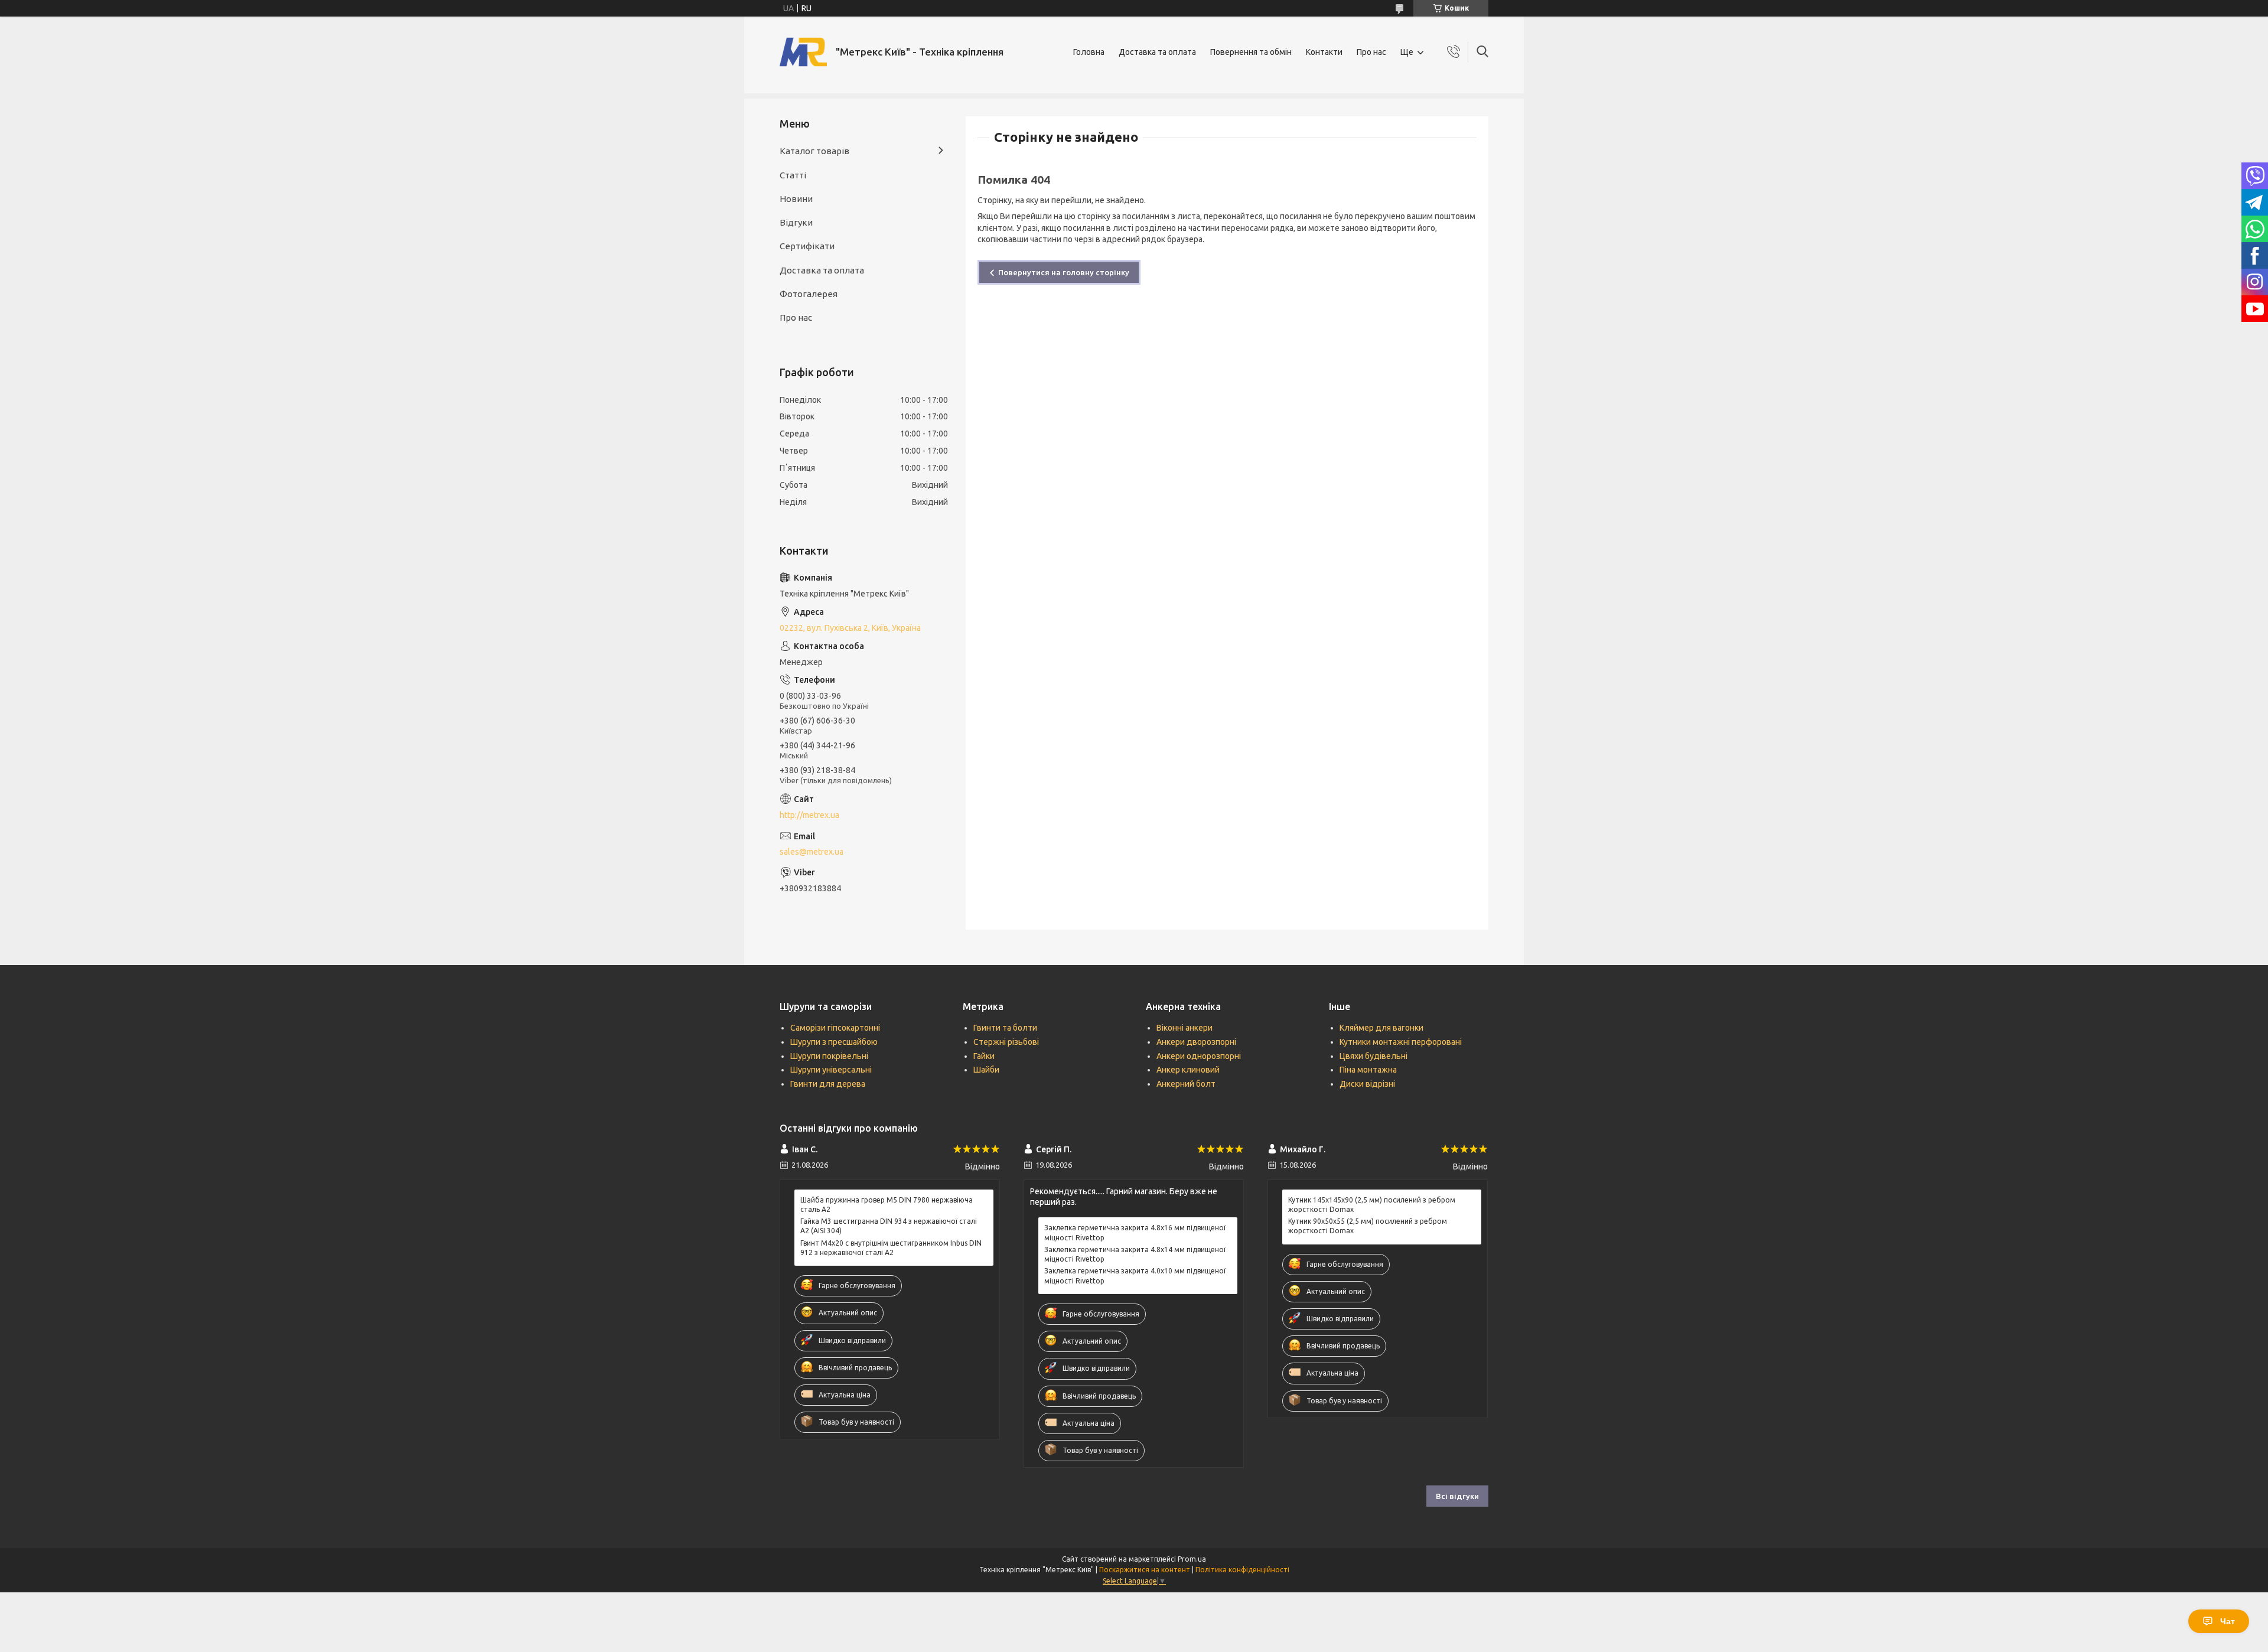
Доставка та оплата (1157, 52)
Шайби (986, 1070)
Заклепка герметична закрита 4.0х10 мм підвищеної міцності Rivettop (1135, 1275)
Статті (793, 175)
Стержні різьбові (1006, 1042)
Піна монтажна (1368, 1070)
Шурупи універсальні (831, 1070)
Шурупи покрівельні (829, 1056)
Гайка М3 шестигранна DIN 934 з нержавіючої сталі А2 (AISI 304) (889, 1226)
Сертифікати (807, 246)
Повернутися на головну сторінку (1064, 272)
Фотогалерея (809, 294)
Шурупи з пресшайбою (834, 1042)
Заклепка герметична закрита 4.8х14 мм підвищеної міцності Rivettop (1135, 1254)
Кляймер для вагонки (1381, 1028)
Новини (796, 199)
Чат (2228, 1621)
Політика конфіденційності (1242, 1570)
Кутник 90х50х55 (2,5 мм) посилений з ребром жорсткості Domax (1368, 1226)
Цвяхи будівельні (1373, 1056)
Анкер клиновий (1188, 1070)
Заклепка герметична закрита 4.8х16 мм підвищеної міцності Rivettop (1135, 1232)
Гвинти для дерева (828, 1084)
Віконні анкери (1184, 1028)
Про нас (1371, 52)
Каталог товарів (814, 151)
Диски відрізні (1367, 1084)
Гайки (984, 1056)
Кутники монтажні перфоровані (1401, 1042)
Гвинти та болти (1005, 1028)
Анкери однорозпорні (1199, 1056)
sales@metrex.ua (812, 852)
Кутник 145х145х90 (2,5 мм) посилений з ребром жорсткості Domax (1372, 1205)
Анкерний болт (1186, 1084)
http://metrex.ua (809, 815)
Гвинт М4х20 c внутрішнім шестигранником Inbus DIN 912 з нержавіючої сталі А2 (891, 1248)
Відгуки (796, 222)
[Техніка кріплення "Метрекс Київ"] (803, 52)
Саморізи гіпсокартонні (835, 1028)
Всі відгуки (1457, 1496)
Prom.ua (1192, 1559)
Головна (1089, 52)
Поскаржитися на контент (1145, 1570)
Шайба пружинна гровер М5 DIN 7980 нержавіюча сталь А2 (887, 1205)
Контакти (1324, 52)
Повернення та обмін (1251, 52)
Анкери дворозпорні (1196, 1042)
